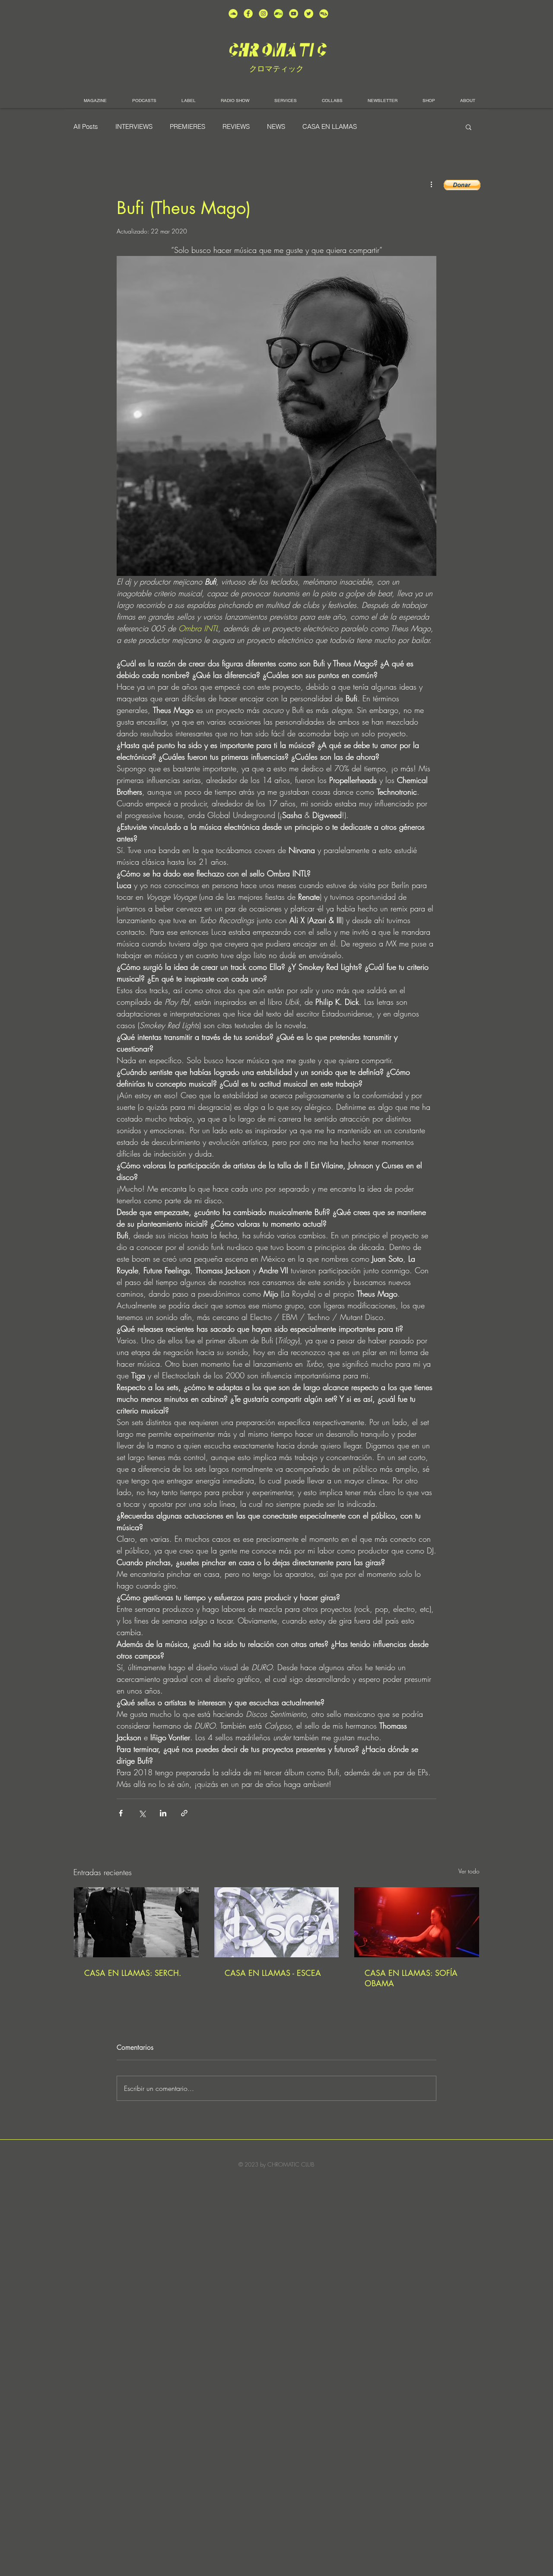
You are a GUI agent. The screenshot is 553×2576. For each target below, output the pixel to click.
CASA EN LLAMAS (330, 127)
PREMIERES (188, 127)
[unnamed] (324, 14)
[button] (469, 127)
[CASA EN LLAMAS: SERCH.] (136, 1922)
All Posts (86, 127)
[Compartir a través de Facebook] (121, 1813)
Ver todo (469, 1871)
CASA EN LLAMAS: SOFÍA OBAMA (411, 1978)
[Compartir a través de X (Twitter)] (142, 1813)
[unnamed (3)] (263, 14)
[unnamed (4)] (248, 14)
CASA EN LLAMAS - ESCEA (273, 1973)
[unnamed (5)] (309, 14)
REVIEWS (236, 127)
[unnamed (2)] (233, 14)
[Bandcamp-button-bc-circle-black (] (278, 14)
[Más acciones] (431, 184)
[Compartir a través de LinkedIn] (163, 1813)
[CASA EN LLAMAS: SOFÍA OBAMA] (417, 1922)
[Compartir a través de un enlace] (184, 1813)
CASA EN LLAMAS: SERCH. (133, 1973)
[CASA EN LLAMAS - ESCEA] (277, 1922)
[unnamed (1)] (294, 14)
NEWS (276, 127)
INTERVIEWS (134, 127)
